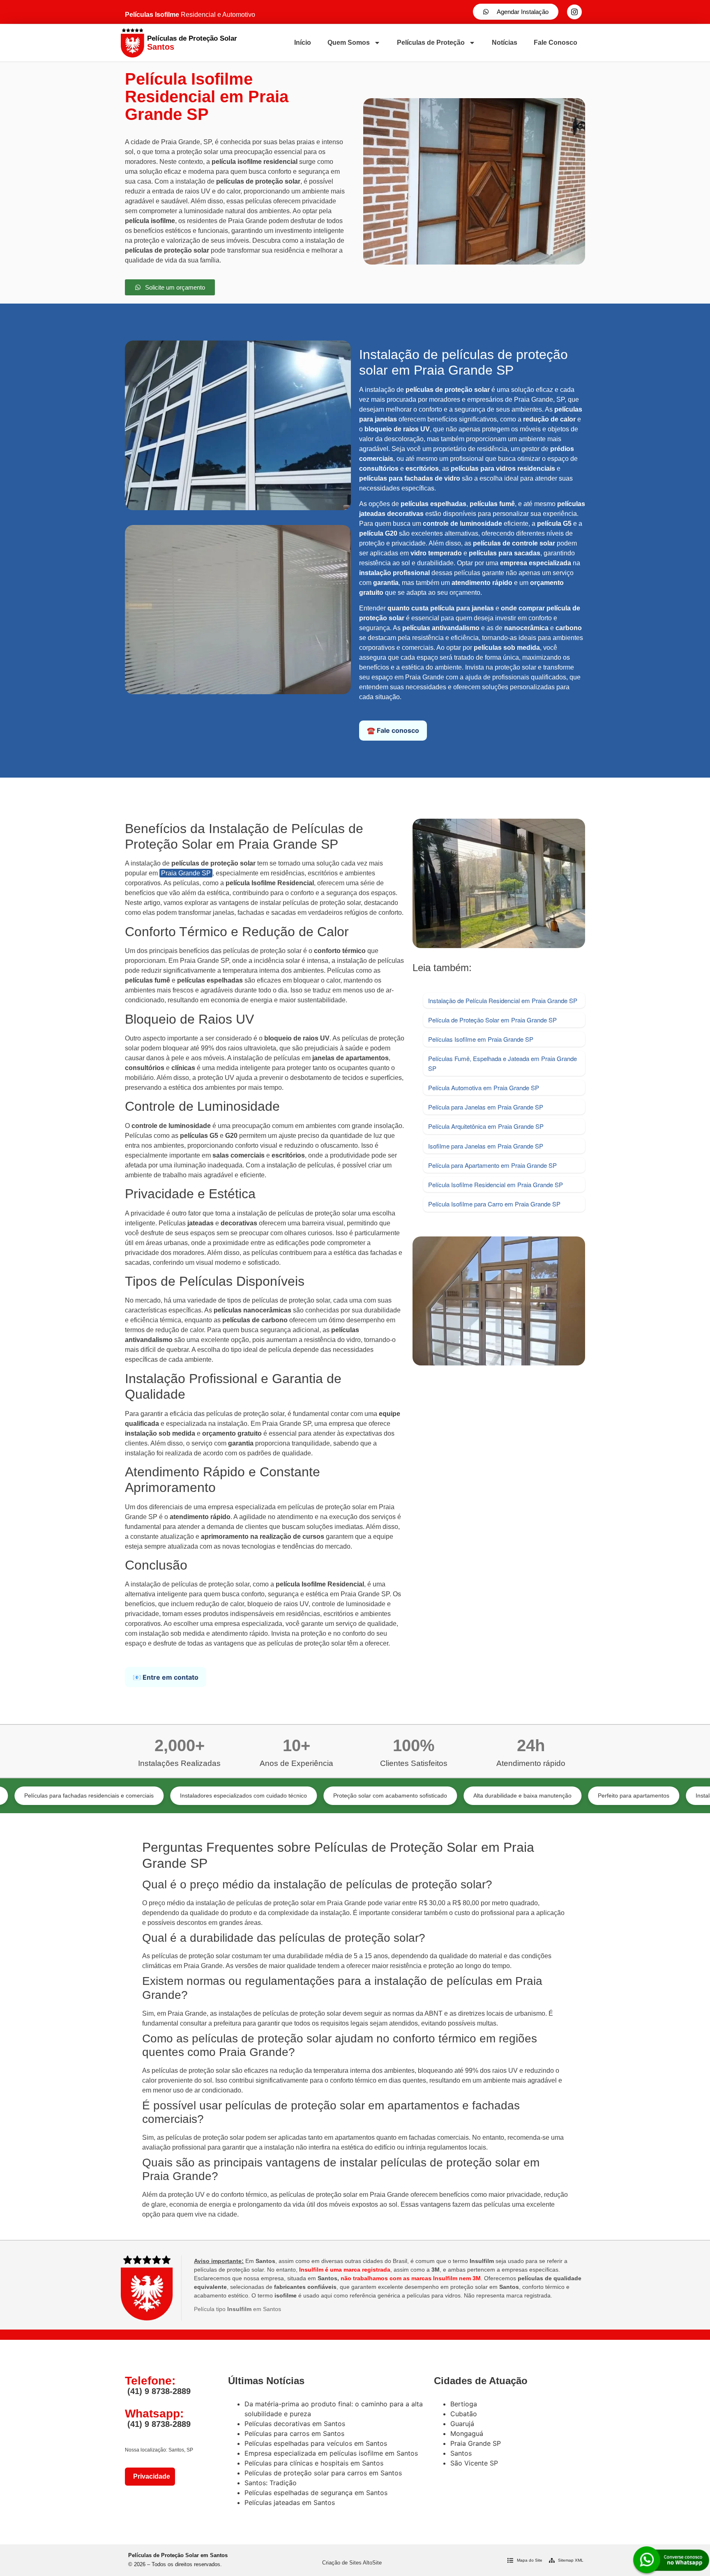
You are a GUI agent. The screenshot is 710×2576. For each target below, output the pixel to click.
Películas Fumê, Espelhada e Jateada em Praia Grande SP (503, 1063)
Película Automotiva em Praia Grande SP (484, 1088)
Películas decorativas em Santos (295, 2424)
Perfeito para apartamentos (541, 1796)
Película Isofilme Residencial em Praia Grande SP (496, 1184)
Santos (461, 2453)
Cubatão (464, 2414)
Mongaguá (467, 2433)
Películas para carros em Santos (294, 2433)
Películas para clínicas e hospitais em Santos (314, 2463)
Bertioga (464, 2404)
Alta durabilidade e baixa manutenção (430, 1796)
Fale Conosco (556, 43)
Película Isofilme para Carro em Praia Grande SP (494, 1204)
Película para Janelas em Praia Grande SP (486, 1107)
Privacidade (150, 2476)
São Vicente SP (474, 2463)
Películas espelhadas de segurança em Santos (316, 2493)
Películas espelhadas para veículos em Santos (316, 2443)
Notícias (505, 43)
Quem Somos (349, 43)
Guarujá (462, 2424)
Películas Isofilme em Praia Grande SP (481, 1039)
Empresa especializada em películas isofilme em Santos (331, 2453)
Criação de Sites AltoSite (352, 2563)
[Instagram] (574, 12)
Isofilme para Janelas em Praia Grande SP (486, 1146)
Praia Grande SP (186, 873)
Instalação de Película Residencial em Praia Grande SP (503, 1000)
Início (303, 43)
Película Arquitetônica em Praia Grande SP (486, 1126)
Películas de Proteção (431, 43)
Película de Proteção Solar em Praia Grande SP (492, 1020)
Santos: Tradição (271, 2483)
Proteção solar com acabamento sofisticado (297, 1796)
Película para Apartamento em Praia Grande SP (492, 1165)
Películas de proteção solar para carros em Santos (323, 2473)
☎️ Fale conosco (393, 730)
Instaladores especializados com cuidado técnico (151, 1796)
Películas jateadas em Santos (290, 2502)
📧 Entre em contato (166, 1677)
